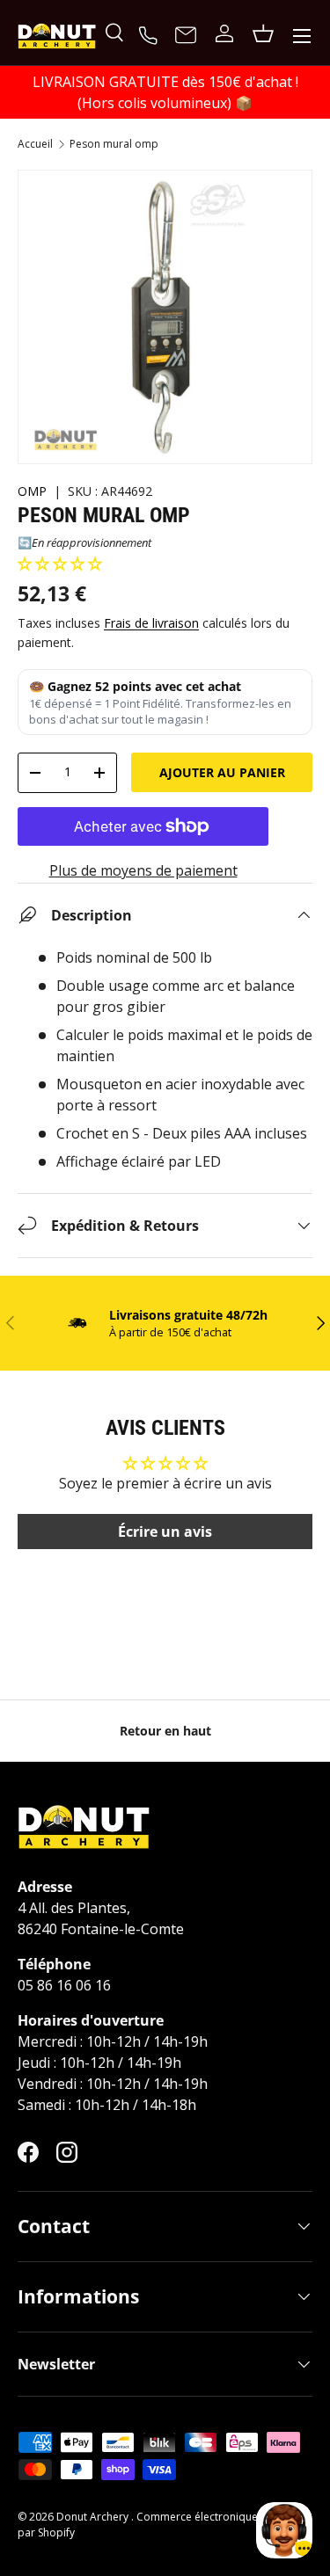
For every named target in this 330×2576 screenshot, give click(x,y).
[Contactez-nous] (186, 36)
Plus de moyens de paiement (143, 870)
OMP (32, 491)
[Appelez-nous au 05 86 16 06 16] (150, 33)
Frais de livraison (151, 623)
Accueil (35, 144)
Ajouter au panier (222, 772)
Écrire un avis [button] (165, 1532)
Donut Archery (94, 2517)
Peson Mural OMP (114, 144)
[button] (60, 564)
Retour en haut (165, 1731)
